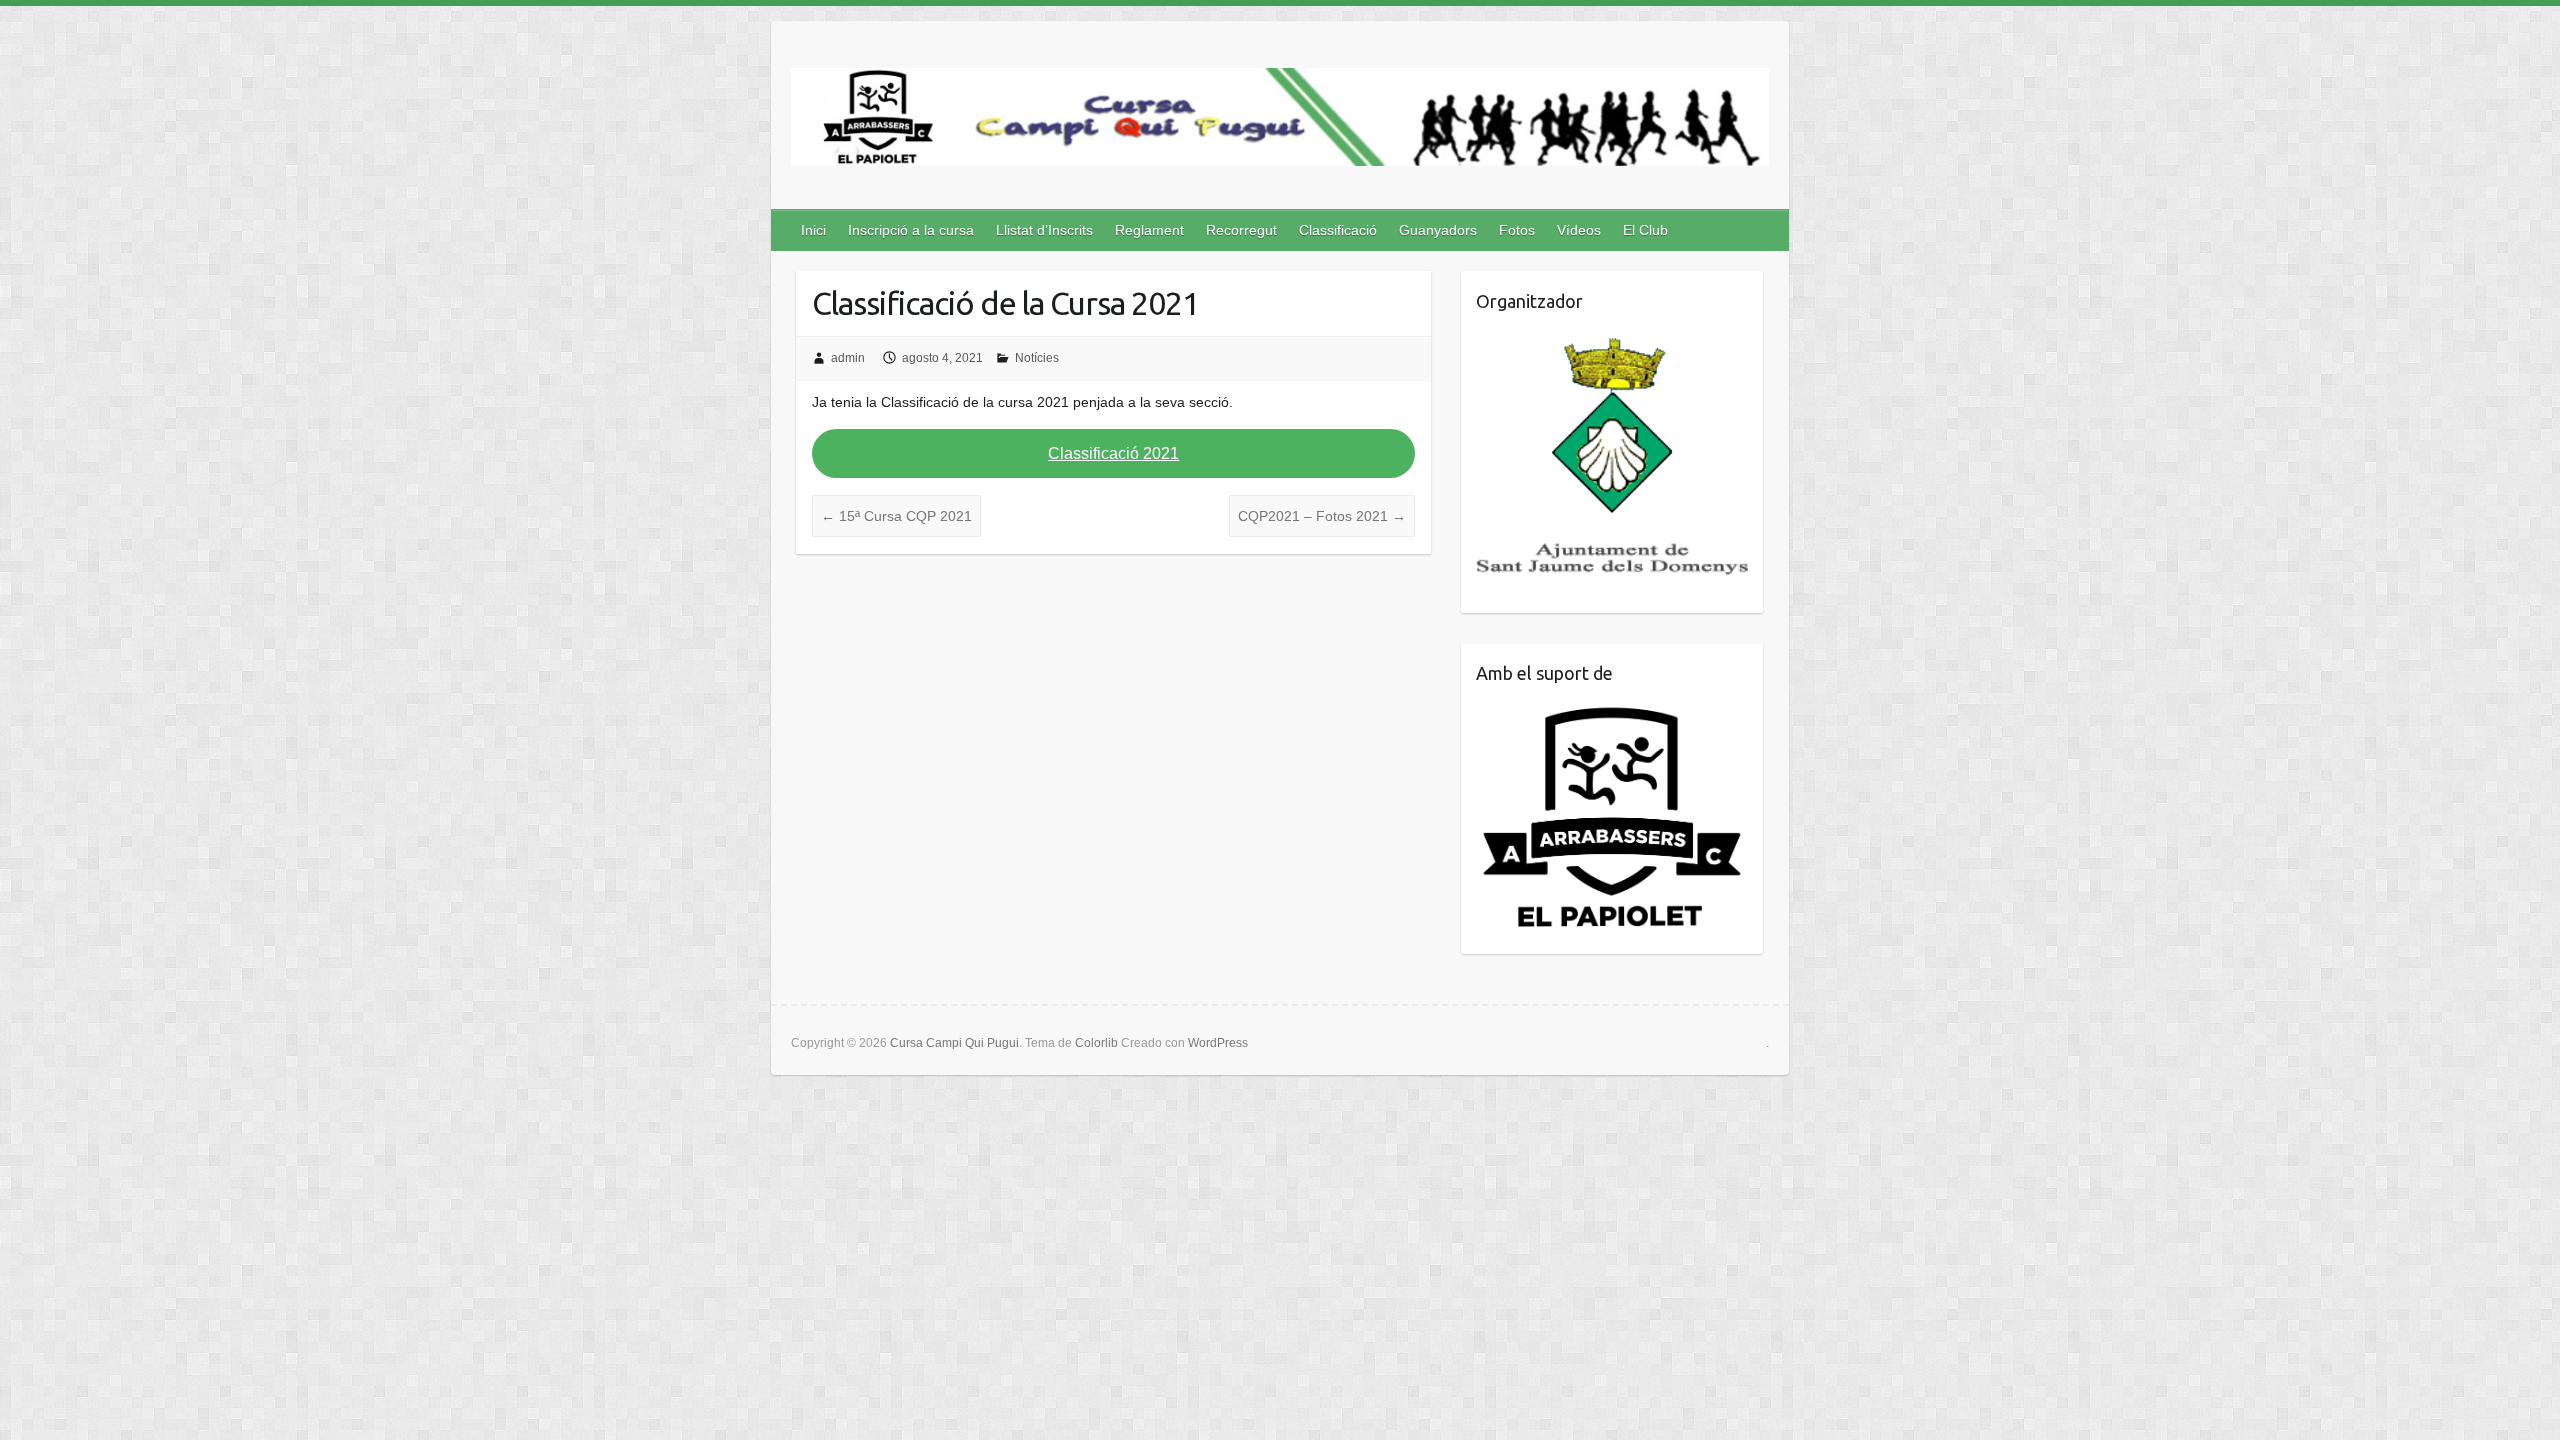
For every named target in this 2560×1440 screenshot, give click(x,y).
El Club (1645, 230)
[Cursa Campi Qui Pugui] (1280, 121)
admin (848, 358)
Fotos (1517, 230)
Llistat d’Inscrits (1044, 230)
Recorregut (1241, 230)
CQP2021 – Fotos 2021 (1322, 516)
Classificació (1338, 230)
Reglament (1149, 230)
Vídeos (1579, 230)
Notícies (1037, 358)
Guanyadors (1438, 230)
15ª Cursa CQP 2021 (896, 516)
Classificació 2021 (1113, 453)
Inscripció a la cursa (911, 230)
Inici (813, 230)
